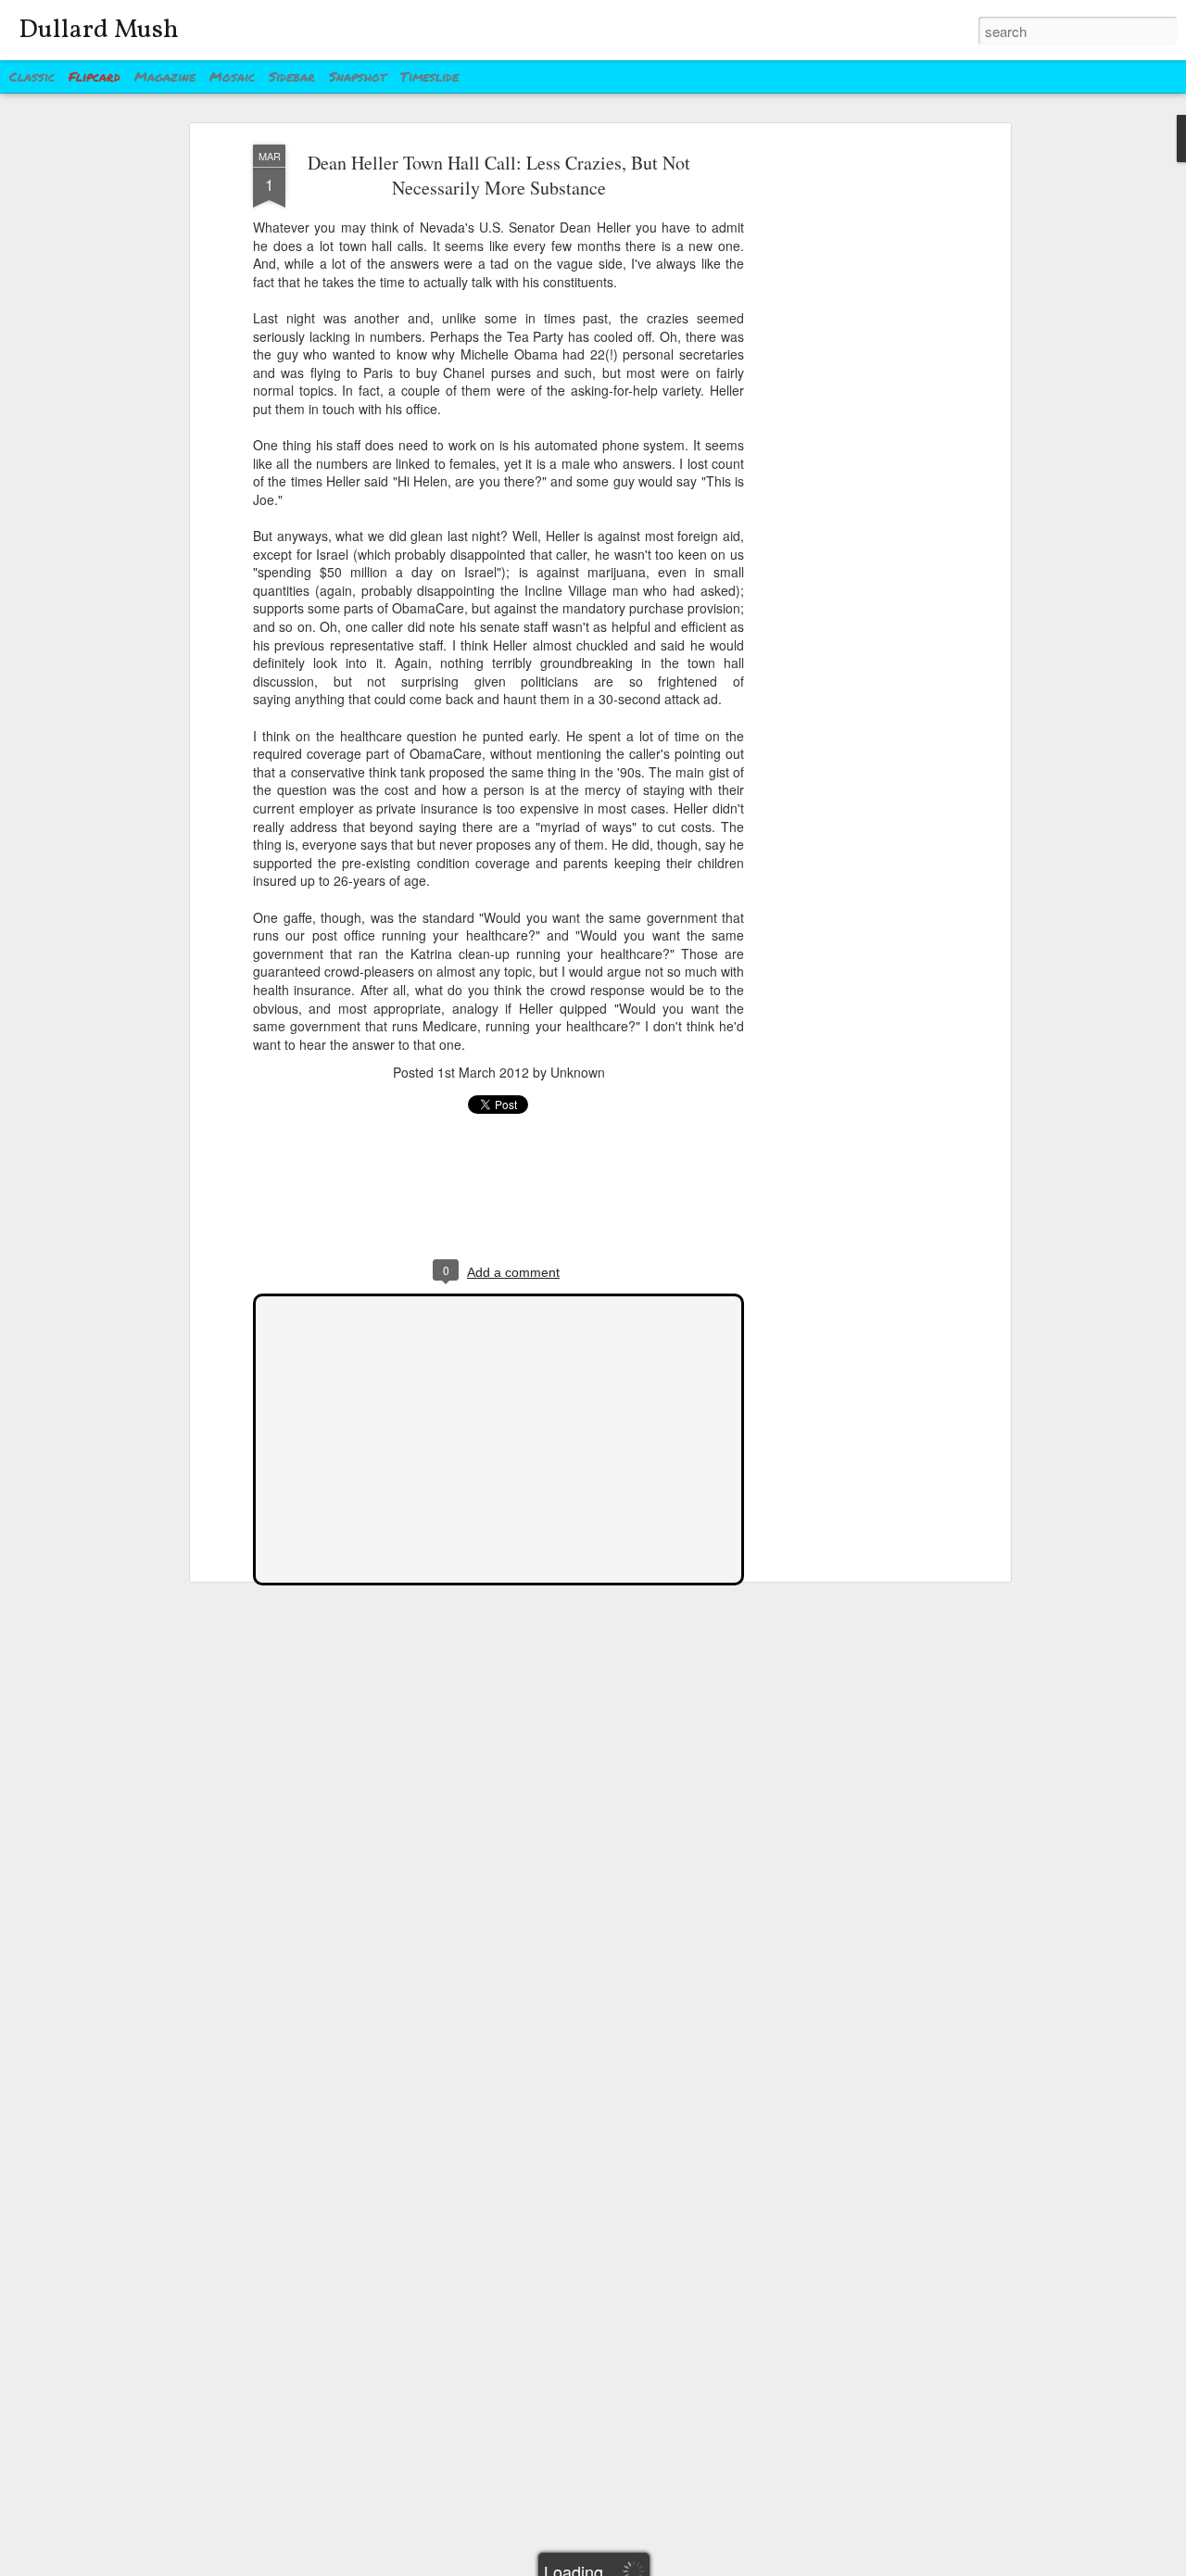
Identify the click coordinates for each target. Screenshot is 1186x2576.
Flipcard (95, 76)
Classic (32, 76)
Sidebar (292, 76)
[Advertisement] (846, 436)
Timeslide (429, 76)
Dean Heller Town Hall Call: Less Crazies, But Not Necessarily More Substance (499, 175)
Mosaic (232, 76)
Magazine (165, 76)
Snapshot (358, 76)
